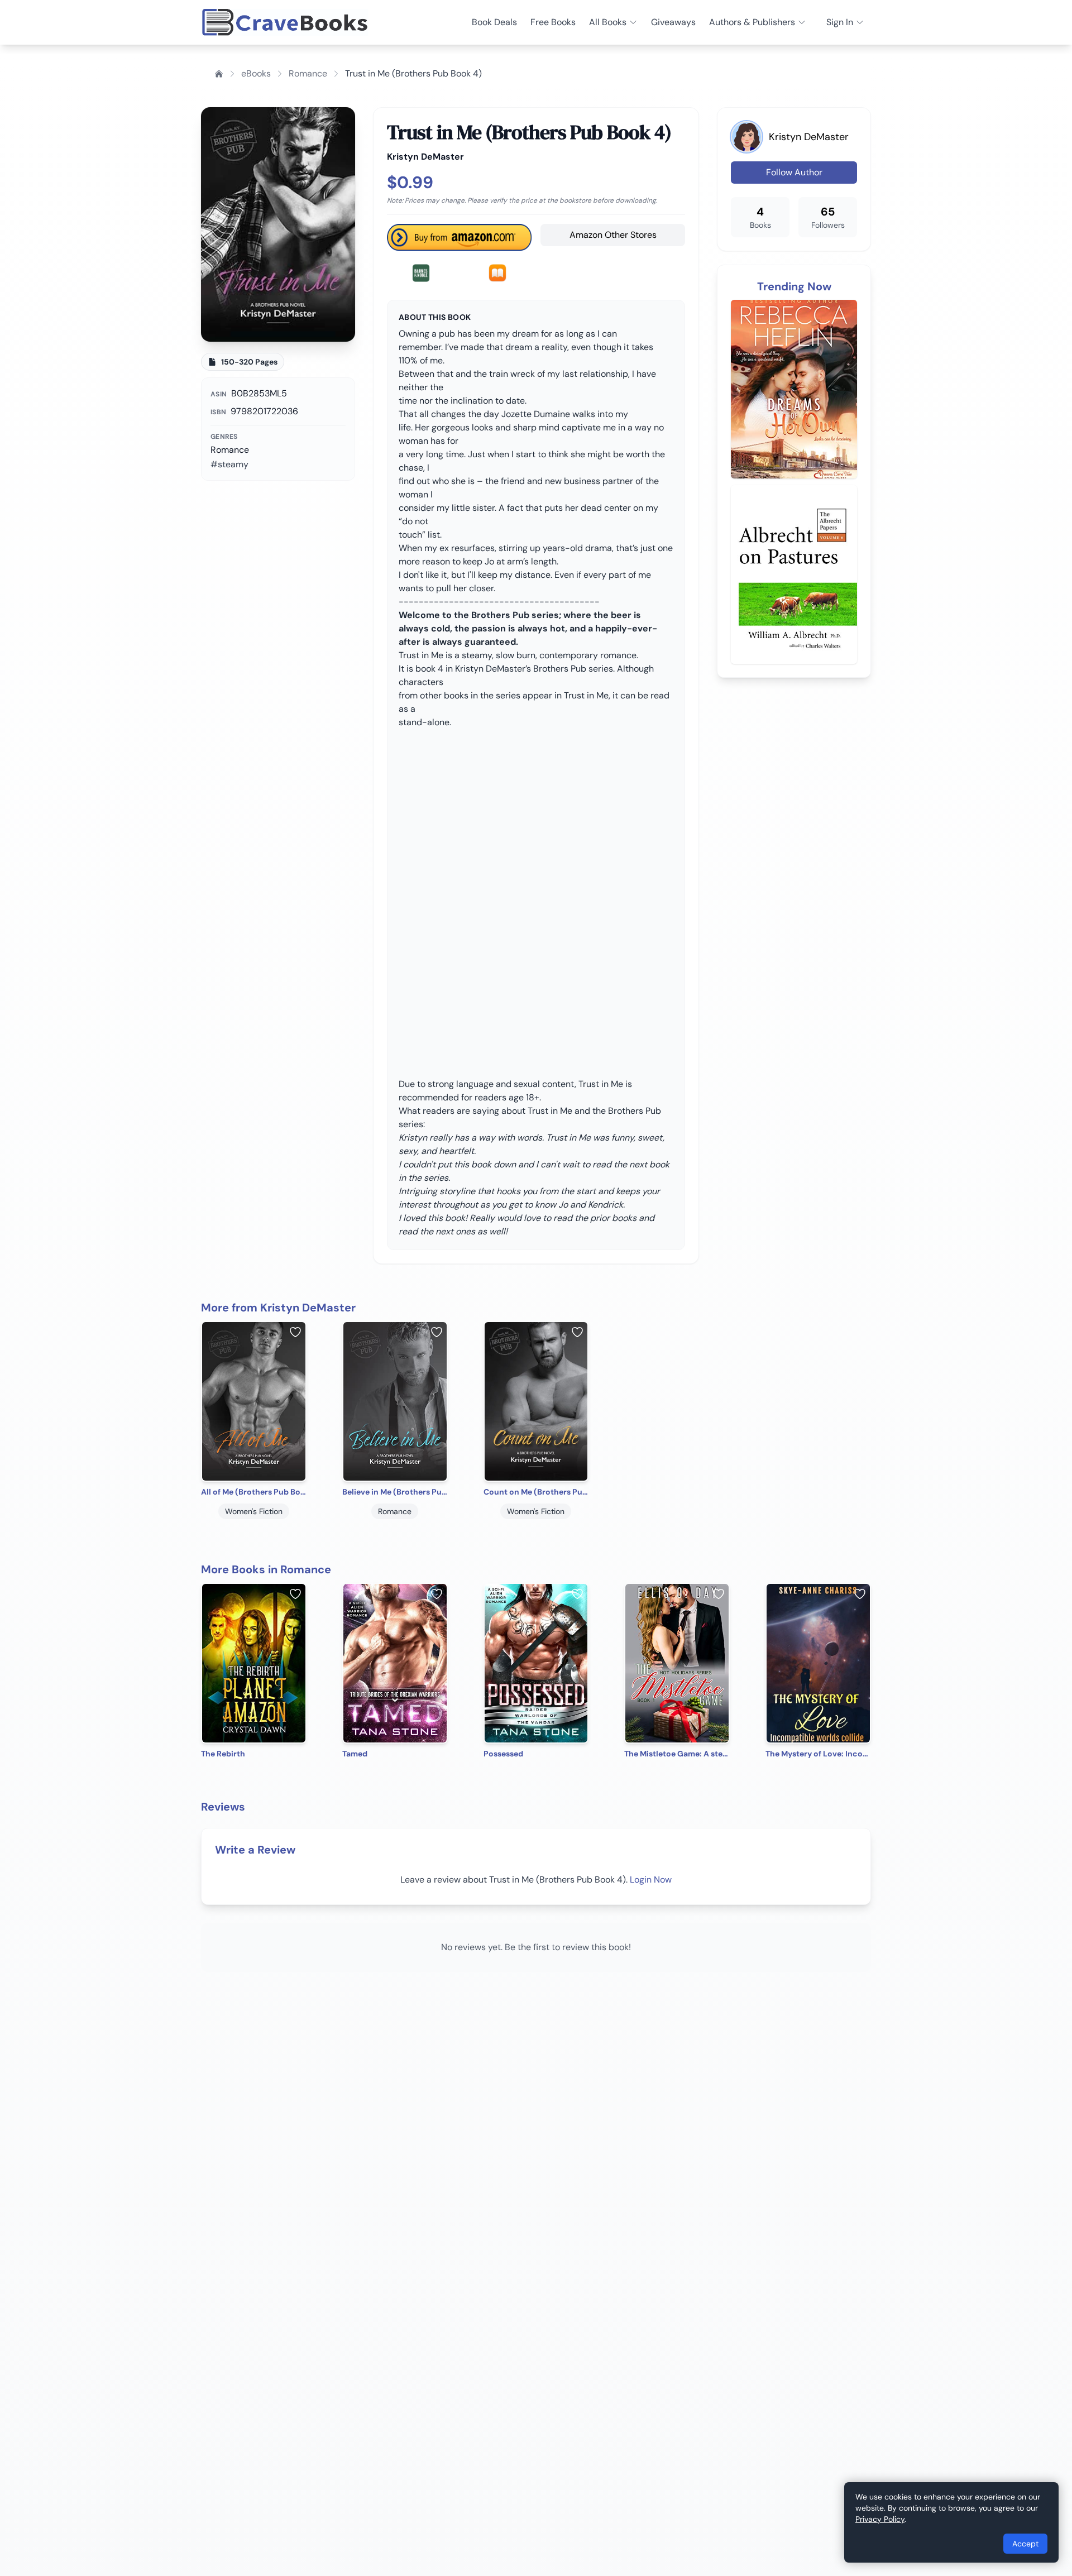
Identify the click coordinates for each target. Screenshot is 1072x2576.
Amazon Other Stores (613, 235)
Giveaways (673, 22)
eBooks (256, 73)
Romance (308, 73)
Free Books (553, 22)
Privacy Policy (880, 2519)
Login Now (651, 1880)
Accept (1025, 2544)
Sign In (840, 22)
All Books (608, 22)
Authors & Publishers (752, 22)
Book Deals (494, 22)
